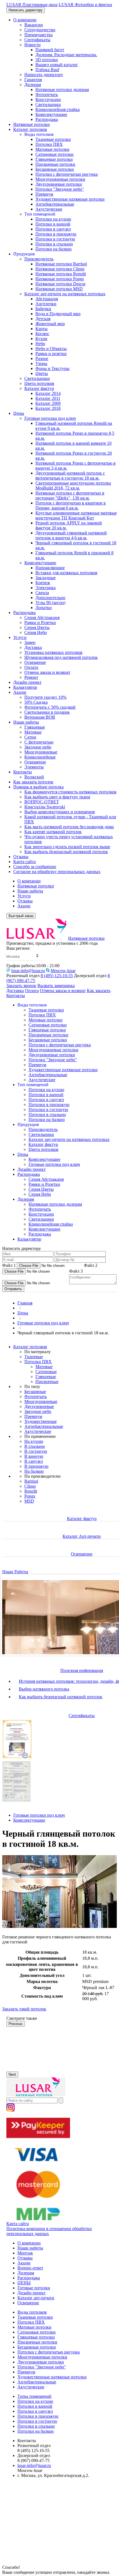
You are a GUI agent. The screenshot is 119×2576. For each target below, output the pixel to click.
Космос (42, 334)
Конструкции (48, 99)
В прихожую (36, 1466)
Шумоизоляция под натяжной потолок (61, 657)
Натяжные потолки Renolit (61, 274)
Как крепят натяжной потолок (53, 832)
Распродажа (47, 119)
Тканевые (34, 1357)
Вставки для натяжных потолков (66, 573)
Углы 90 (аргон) (50, 603)
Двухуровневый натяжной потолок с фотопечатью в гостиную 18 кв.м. (70, 476)
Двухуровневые (39, 1406)
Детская (43, 319)
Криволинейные (40, 757)
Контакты (23, 772)
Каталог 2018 (48, 408)
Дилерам (33, 85)
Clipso (30, 1486)
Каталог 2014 (48, 393)
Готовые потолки (34, 2288)
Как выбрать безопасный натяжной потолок (66, 852)
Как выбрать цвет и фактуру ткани (57, 797)
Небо (40, 344)
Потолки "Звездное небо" (60, 189)
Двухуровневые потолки (59, 184)
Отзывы (21, 857)
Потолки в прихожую (56, 234)
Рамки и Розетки (40, 622)
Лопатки (44, 608)
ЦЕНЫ (24, 2283)
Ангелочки (46, 304)
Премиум (44, 194)
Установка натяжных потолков (53, 652)
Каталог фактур (39, 388)
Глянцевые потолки (54, 159)
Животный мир (50, 324)
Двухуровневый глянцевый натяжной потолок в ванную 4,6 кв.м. (71, 535)
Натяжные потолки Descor (60, 284)
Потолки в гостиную (55, 239)
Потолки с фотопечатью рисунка (67, 174)
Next (12, 2074)
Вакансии (34, 25)
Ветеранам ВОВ (40, 717)
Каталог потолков (30, 129)
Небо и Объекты (51, 349)
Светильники (48, 104)
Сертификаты (37, 40)
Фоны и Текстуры (52, 368)
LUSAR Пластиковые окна (32, 5)
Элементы (34, 767)
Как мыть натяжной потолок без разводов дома (69, 827)
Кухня (41, 339)
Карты (42, 329)
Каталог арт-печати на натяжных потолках (65, 294)
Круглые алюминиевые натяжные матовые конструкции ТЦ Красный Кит (76, 515)
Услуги (20, 637)
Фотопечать (47, 95)
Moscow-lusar (63, 971)
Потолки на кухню (53, 219)
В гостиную (36, 1451)
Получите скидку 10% (45, 697)
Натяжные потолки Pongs (60, 279)
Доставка (33, 647)
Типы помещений (34, 2396)
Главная (25, 1303)
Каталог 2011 (48, 398)
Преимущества (38, 35)
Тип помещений (40, 214)
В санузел (34, 1461)
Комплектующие (51, 114)
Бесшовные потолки (55, 169)
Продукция (24, 254)
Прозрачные (47, 1382)
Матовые (33, 732)
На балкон (34, 1471)
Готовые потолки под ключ (50, 418)
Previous (16, 2024)
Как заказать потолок (33, 782)
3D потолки (47, 60)
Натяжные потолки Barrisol (61, 264)
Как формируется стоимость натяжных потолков (70, 792)
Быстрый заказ (21, 916)
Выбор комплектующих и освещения (59, 812)
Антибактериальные (55, 204)
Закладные (46, 578)
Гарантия (33, 80)
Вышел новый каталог (57, 65)
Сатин (30, 737)
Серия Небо (36, 632)
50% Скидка (36, 702)
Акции (20, 692)
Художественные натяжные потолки (70, 199)
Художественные (41, 1421)
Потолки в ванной (53, 224)
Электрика (46, 588)
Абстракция (47, 299)
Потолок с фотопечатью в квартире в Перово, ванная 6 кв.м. (71, 505)
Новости (33, 45)
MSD (29, 1501)
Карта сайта (24, 862)
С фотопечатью (39, 742)
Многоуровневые (41, 752)
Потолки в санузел (53, 229)
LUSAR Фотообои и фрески (85, 5)
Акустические (49, 209)
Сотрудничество (40, 30)
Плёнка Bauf (47, 70)
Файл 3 (76, 1271)
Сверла (42, 593)
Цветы (42, 373)
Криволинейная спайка (58, 109)
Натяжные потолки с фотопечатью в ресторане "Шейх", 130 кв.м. (70, 495)
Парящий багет (50, 50)
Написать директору (26, 10)
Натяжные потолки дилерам (62, 90)
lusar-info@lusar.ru (28, 971)
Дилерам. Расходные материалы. (66, 55)
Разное (42, 358)
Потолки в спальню (54, 244)
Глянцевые (35, 727)
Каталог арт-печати (36, 2298)
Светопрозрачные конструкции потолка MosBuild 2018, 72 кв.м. (73, 486)
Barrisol (31, 1481)
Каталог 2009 (48, 403)
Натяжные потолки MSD (59, 289)
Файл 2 (91, 1265)
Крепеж (43, 583)
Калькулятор (25, 687)
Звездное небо (38, 747)
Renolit (31, 1491)
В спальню (35, 1446)
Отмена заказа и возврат (47, 672)
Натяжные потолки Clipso (60, 269)
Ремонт (31, 677)
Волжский (34, 777)
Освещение (35, 662)
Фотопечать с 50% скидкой (50, 707)
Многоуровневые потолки (60, 179)
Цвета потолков (39, 383)
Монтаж (25, 2253)
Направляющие (50, 568)
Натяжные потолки (32, 124)
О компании (25, 20)
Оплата (31, 667)
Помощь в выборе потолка (38, 787)
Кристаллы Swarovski (45, 807)
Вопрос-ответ (30, 2268)
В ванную (34, 1456)
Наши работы (26, 722)
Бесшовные (35, 1391)
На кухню (34, 1441)
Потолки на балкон (54, 249)
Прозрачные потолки (55, 164)
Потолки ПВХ (49, 144)
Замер (30, 642)
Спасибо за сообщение (35, 867)
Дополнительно (50, 598)
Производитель (39, 259)
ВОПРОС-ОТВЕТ (42, 802)
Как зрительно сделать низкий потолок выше (67, 847)
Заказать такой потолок (24, 2009)
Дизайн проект (27, 682)
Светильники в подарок (47, 712)
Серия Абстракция (42, 618)
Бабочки (43, 309)
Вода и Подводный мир (58, 314)
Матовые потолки (52, 149)
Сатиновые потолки (55, 154)
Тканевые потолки (53, 139)
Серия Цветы (37, 627)
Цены (19, 413)
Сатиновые (46, 1372)
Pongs (30, 1496)
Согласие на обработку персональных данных (57, 872)
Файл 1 (9, 1265)
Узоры (41, 363)
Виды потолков (39, 134)
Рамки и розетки (51, 354)
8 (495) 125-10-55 (57, 976)
